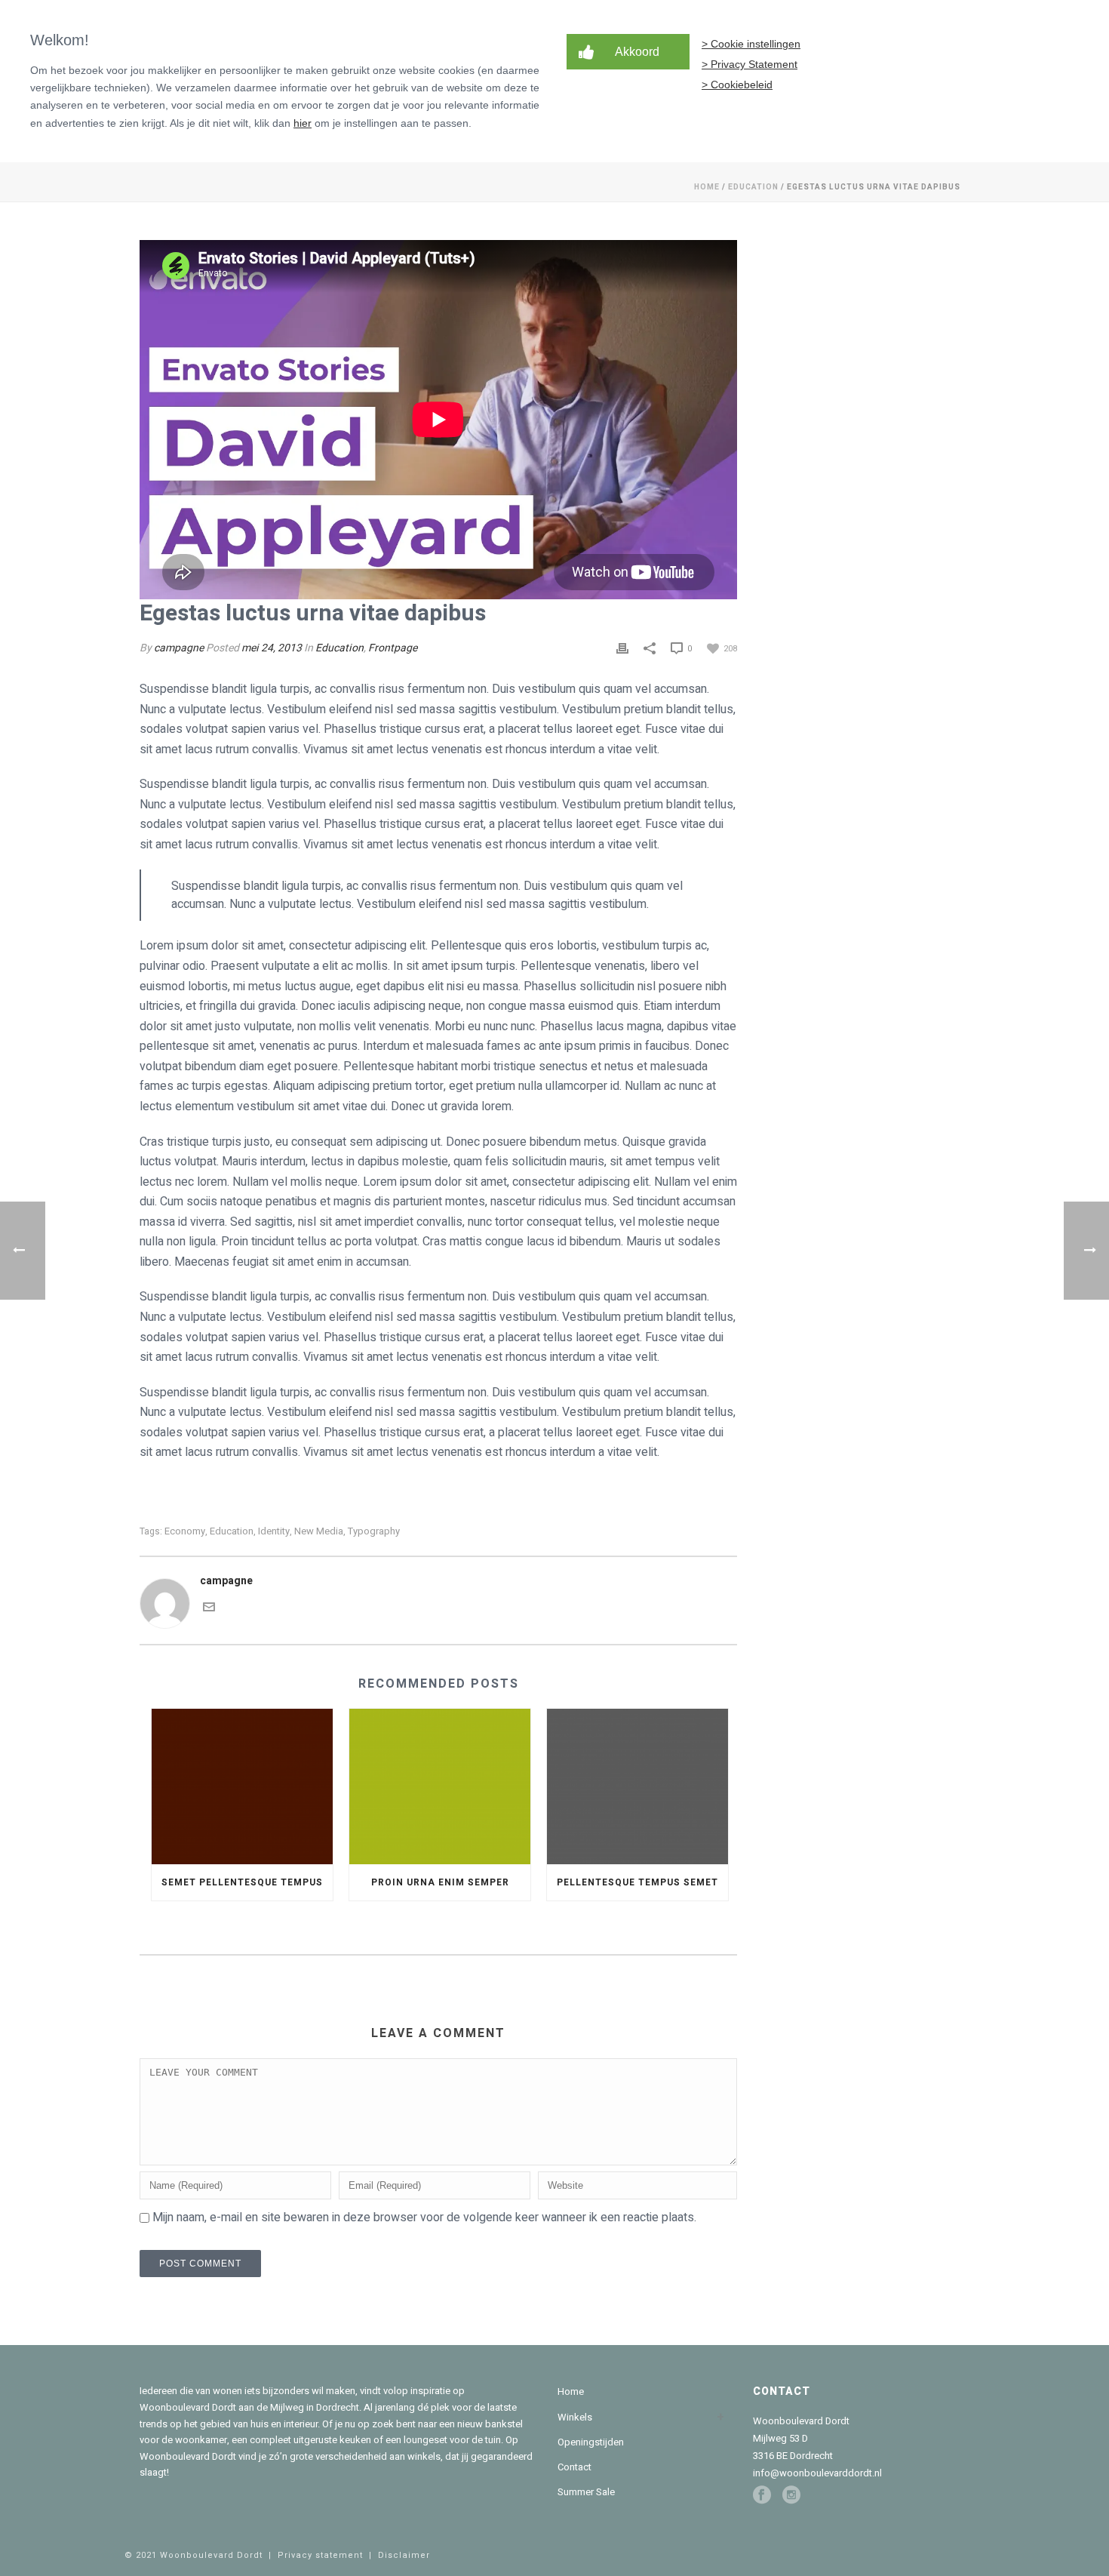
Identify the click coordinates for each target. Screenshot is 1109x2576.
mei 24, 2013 (272, 648)
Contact (574, 2467)
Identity (274, 1531)
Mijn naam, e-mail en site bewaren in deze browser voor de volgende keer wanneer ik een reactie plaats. (424, 2217)
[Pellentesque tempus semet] (637, 1786)
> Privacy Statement (750, 64)
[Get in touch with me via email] (209, 1606)
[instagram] (791, 2495)
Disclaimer (404, 2555)
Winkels (575, 2417)
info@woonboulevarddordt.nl (817, 2473)
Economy (185, 1531)
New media (319, 1531)
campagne (179, 648)
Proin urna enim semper (440, 1882)
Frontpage (393, 648)
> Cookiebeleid (737, 85)
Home (707, 187)
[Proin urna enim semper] (440, 1786)
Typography (374, 1531)
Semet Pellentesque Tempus (242, 1882)
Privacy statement (320, 2555)
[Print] (622, 648)
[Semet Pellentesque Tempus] (242, 1786)
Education (753, 187)
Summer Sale (586, 2492)
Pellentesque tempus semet (637, 1882)
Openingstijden (591, 2442)
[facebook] (762, 2495)
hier (303, 123)
